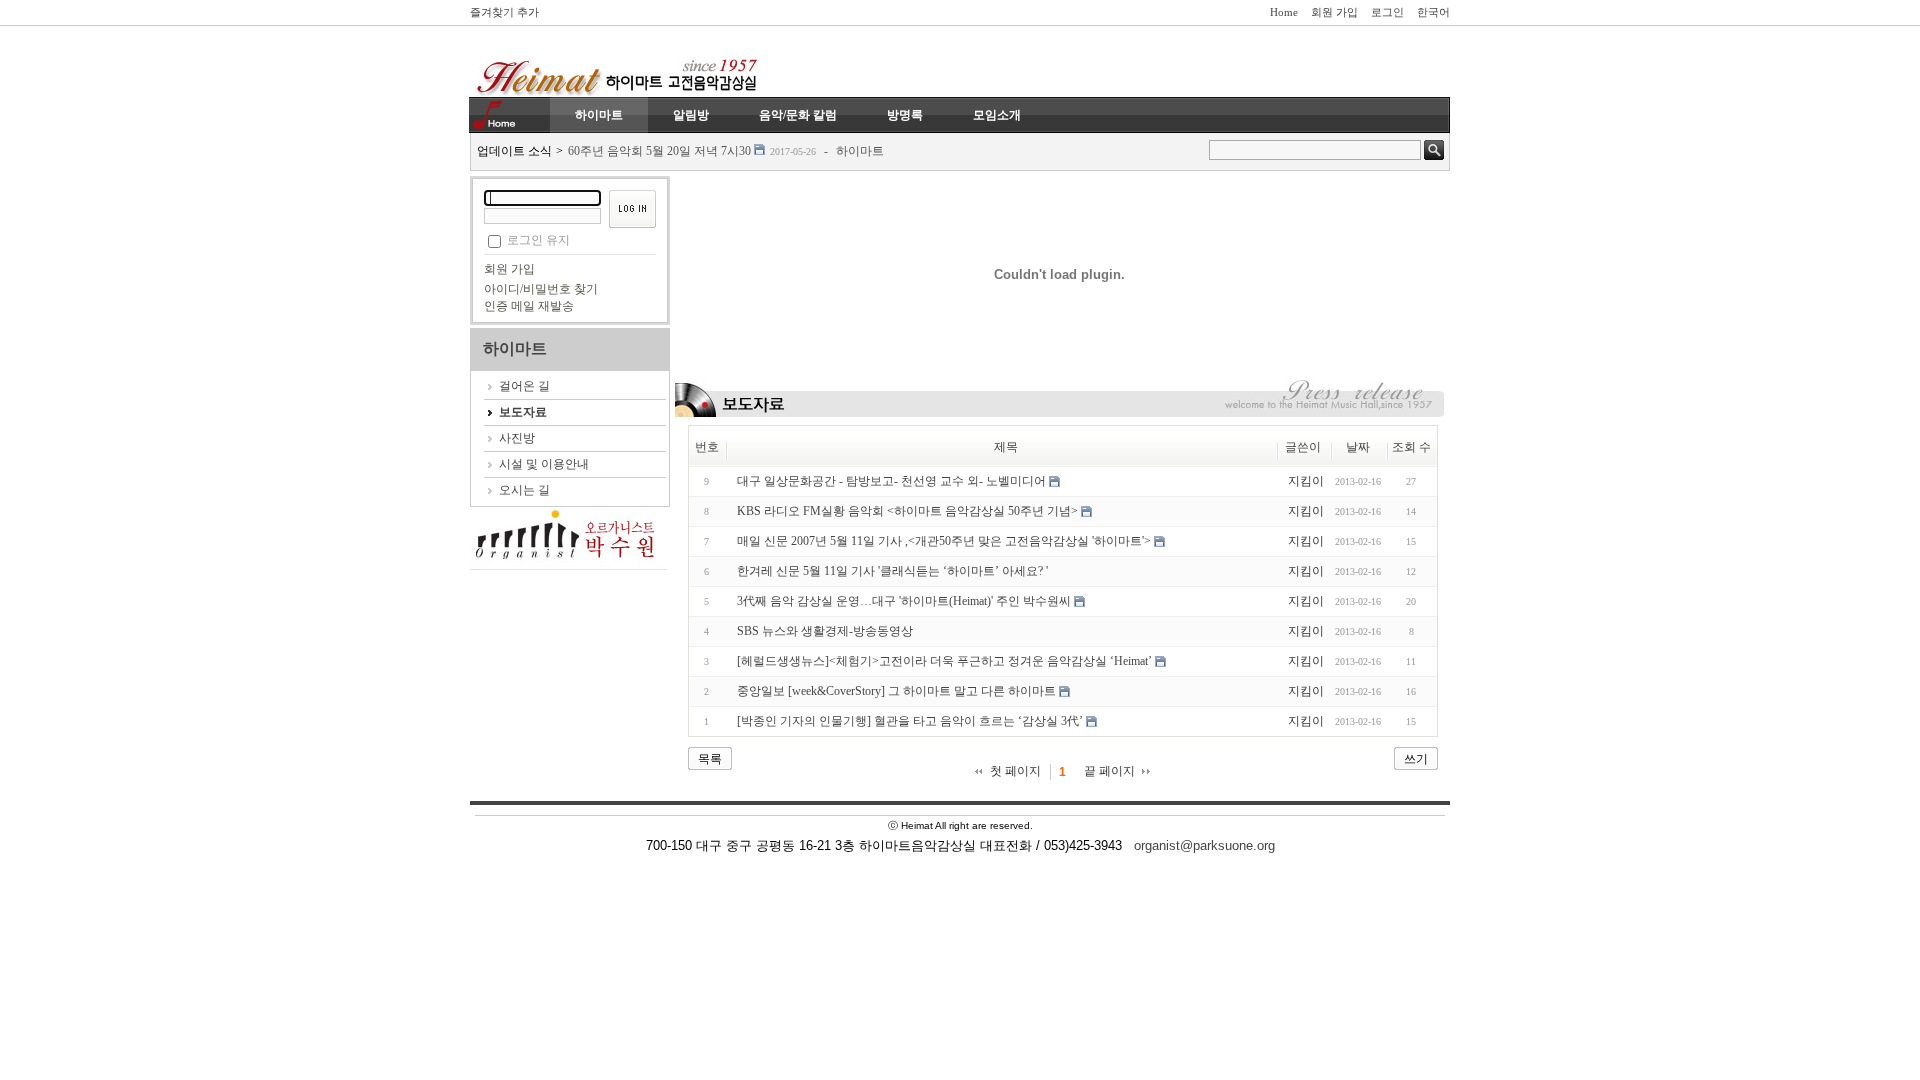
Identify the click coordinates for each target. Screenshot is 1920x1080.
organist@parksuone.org (1204, 845)
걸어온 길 (524, 386)
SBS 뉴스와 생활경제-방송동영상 (825, 631)
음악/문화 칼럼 (798, 115)
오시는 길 (524, 490)
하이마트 (599, 115)
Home (1284, 12)
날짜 (1358, 447)
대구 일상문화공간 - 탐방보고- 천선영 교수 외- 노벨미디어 (891, 481)
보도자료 (523, 412)
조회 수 (1411, 447)
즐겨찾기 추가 (504, 12)
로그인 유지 (538, 240)
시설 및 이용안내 (544, 464)
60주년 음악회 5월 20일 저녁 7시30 (659, 151)
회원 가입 (1334, 12)
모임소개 (997, 115)
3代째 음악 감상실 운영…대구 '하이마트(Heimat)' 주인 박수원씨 (904, 601)
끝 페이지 (1109, 771)
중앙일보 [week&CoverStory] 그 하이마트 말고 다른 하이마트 (896, 691)
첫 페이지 (1015, 771)
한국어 (1433, 12)
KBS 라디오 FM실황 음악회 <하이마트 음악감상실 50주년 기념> (907, 511)
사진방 (517, 438)
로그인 (1387, 12)
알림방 (691, 115)
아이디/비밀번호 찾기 (541, 289)
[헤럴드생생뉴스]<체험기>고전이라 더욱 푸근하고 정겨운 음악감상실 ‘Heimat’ (944, 661)
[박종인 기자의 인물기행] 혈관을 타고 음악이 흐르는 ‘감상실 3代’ (910, 721)
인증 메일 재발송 (529, 306)
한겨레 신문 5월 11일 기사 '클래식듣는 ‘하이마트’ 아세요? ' (892, 571)
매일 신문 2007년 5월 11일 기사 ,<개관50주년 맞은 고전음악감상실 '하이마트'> (944, 541)
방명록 (905, 115)
